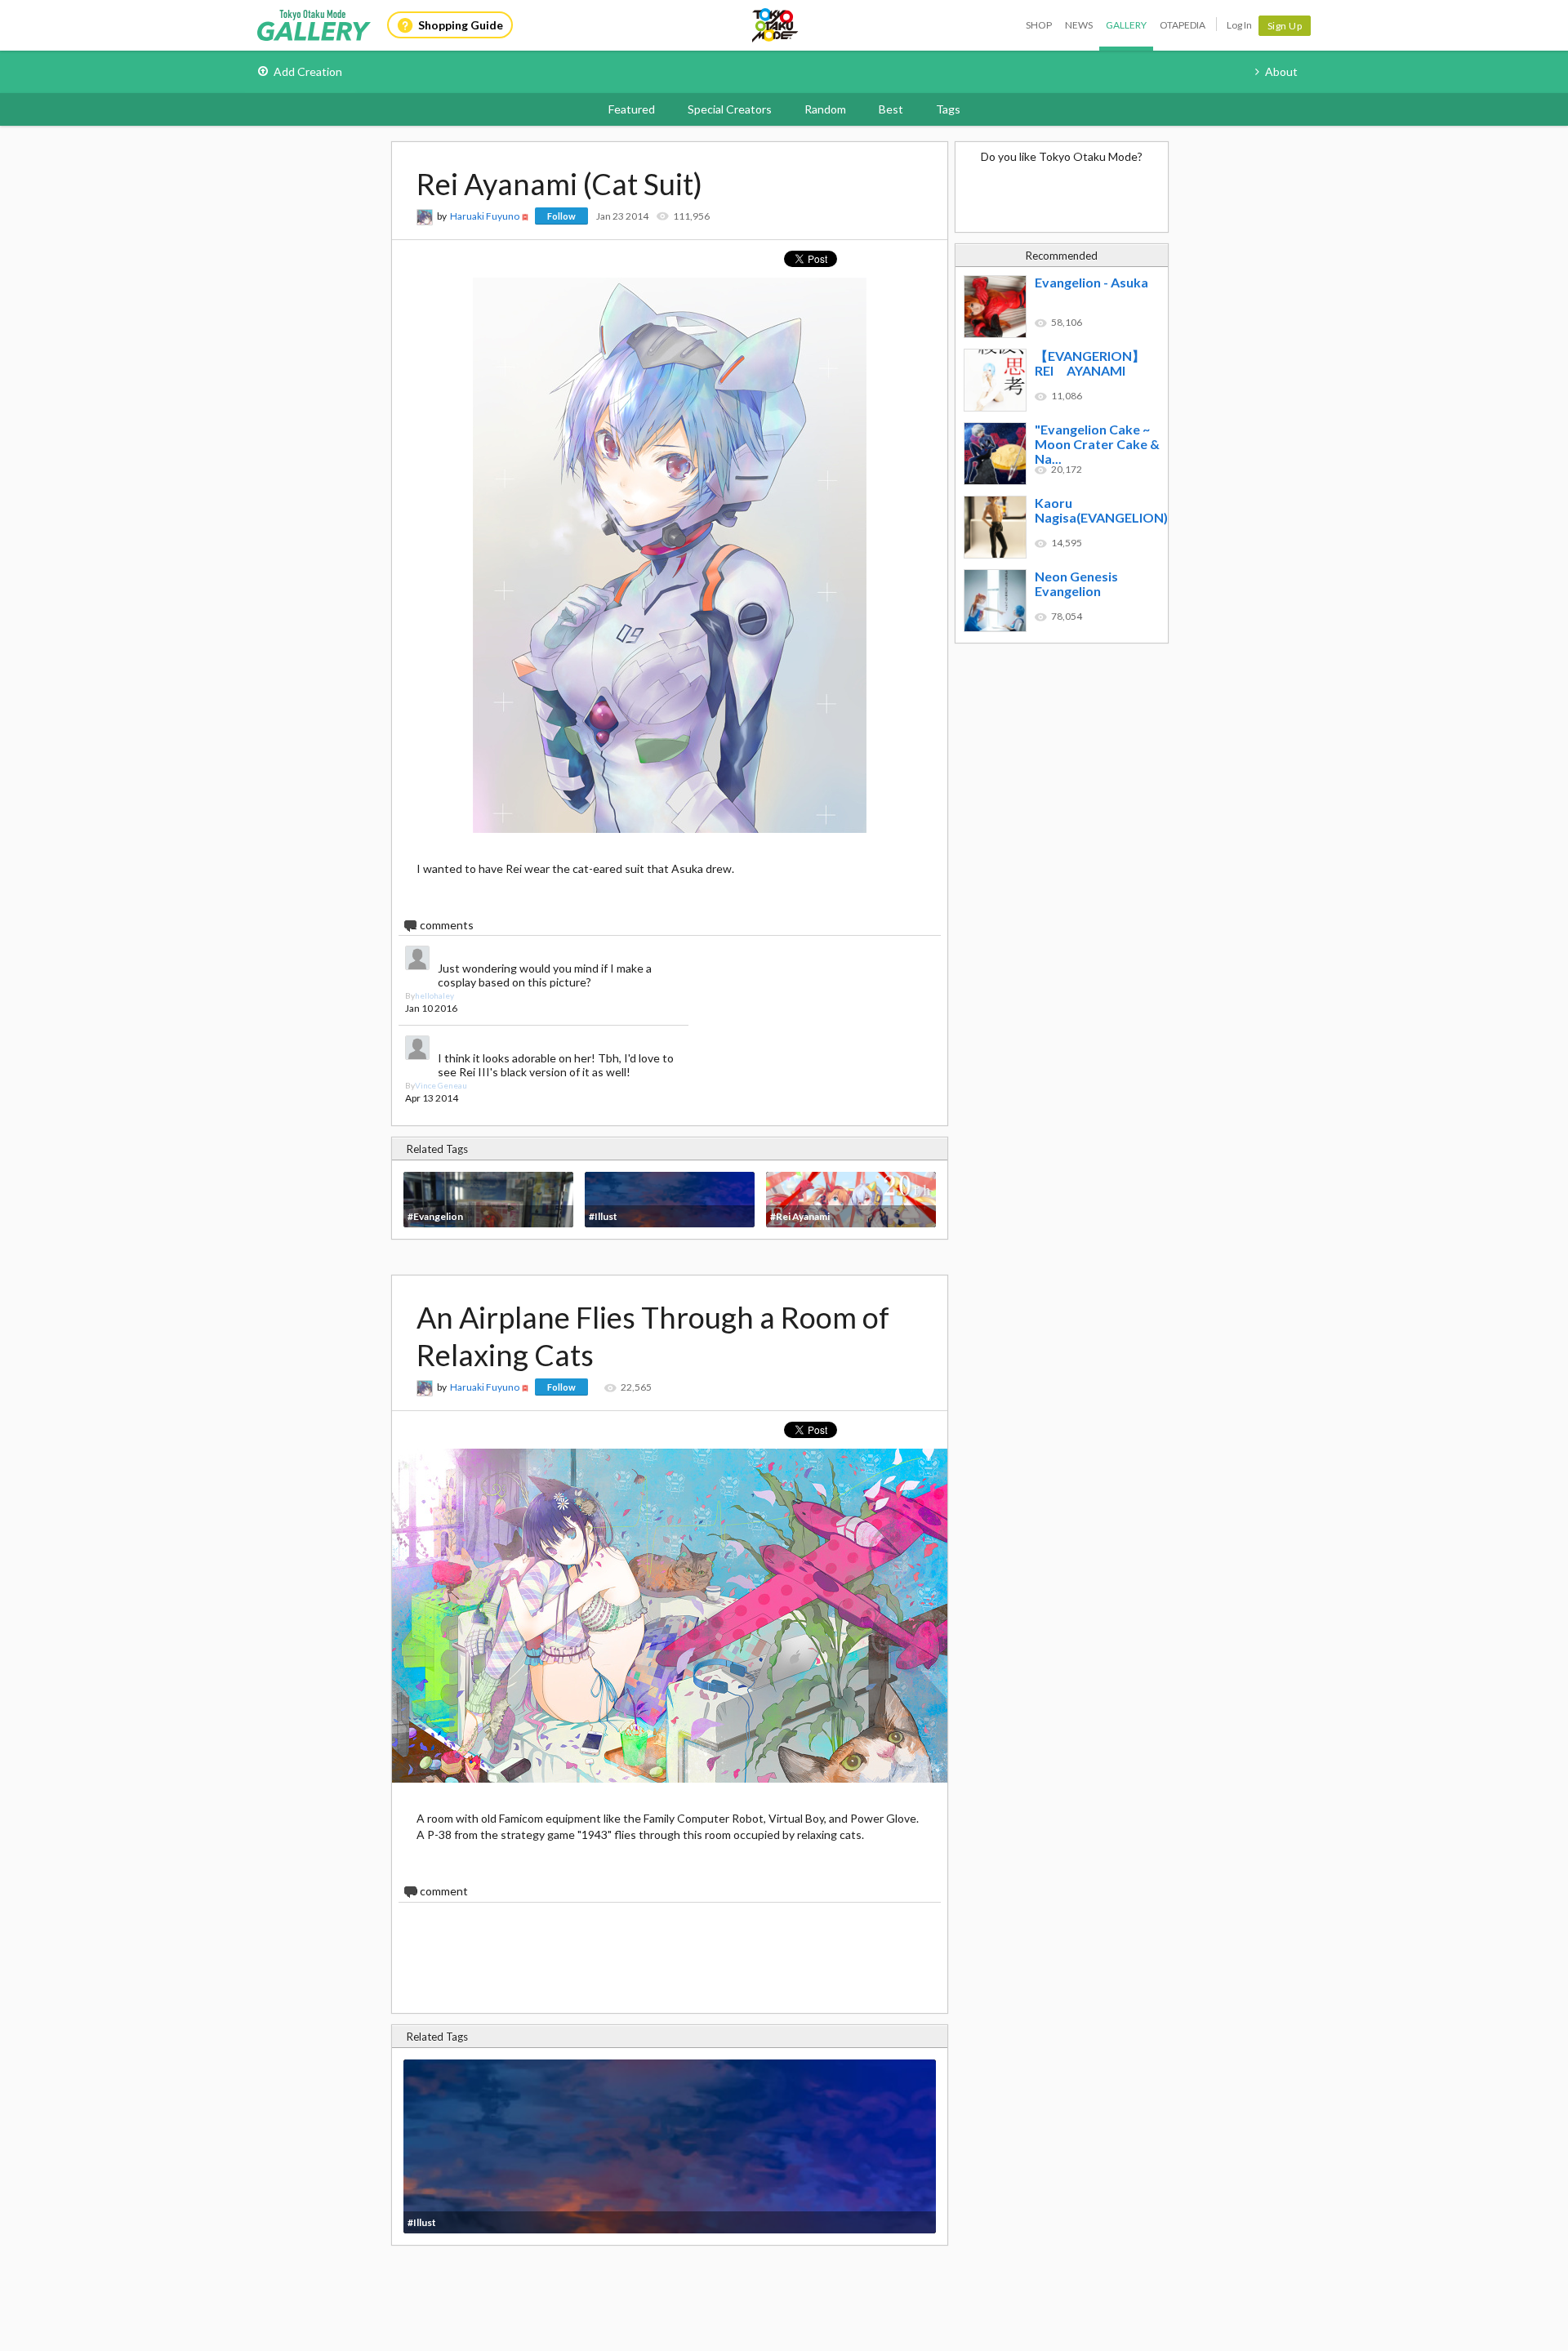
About (1281, 71)
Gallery (1126, 25)
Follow (561, 216)
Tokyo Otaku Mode (776, 25)
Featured (632, 109)
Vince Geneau (441, 1085)
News (1079, 25)
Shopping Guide (461, 25)
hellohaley (434, 995)
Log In (1239, 25)
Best (891, 109)
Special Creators (730, 109)
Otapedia (1183, 25)
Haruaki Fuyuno (485, 216)
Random (825, 109)
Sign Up (1285, 26)
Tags (948, 109)
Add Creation (308, 71)
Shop (1039, 25)
